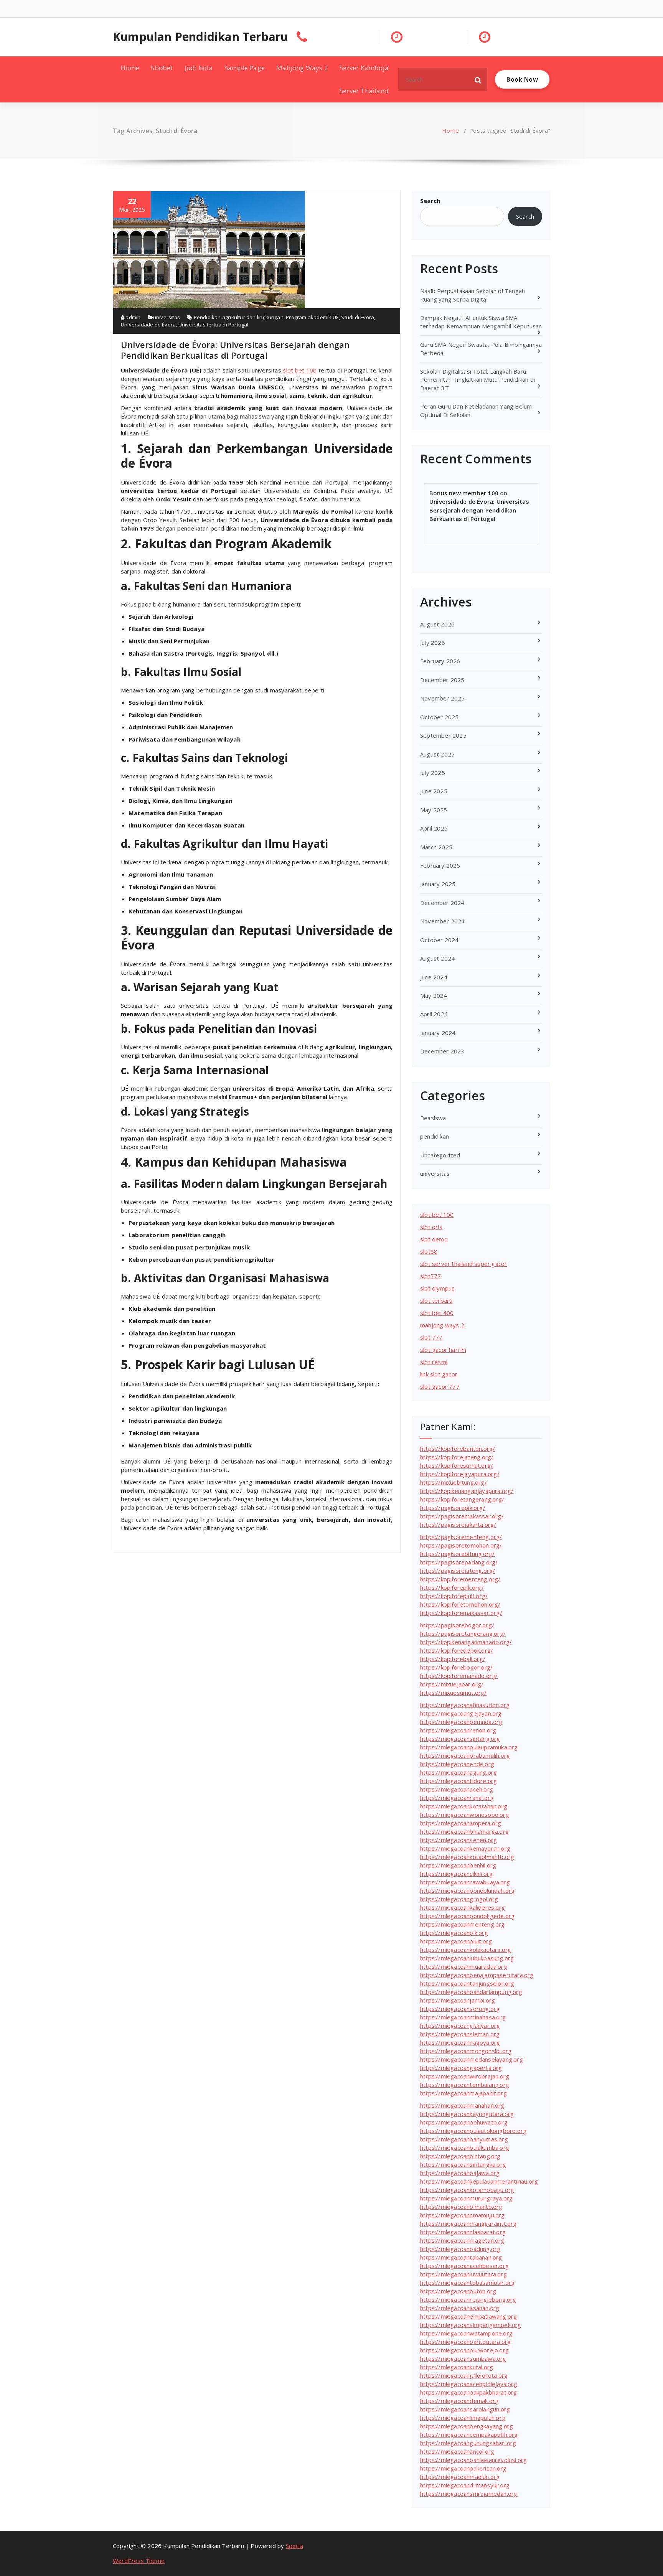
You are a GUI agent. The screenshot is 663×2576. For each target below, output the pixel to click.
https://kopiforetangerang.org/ (462, 1499)
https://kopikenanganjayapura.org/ (467, 1491)
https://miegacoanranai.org (457, 1798)
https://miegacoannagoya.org (460, 2042)
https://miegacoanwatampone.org (466, 2333)
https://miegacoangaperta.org (461, 2068)
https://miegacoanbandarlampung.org (471, 1992)
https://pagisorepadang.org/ (459, 1562)
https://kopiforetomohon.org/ (460, 1604)
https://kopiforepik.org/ (452, 1587)
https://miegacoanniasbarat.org (463, 2232)
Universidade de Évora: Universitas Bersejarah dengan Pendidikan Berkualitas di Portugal (235, 350)
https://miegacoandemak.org (459, 2401)
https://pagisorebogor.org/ (457, 1625)
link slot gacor (439, 1374)
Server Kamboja (364, 68)
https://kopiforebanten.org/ (458, 1449)
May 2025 (434, 810)
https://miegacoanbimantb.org (461, 2207)
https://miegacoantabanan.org (461, 2257)
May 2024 (434, 995)
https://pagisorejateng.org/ (458, 1571)
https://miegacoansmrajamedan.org (469, 2494)
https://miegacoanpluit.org (456, 1941)
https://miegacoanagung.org (458, 1772)
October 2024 (439, 940)
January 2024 (438, 1033)
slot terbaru (436, 1300)
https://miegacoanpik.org (454, 1933)
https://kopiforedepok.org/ (457, 1650)
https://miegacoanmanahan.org (462, 2105)
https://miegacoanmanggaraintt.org (468, 2223)
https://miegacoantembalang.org (465, 2085)
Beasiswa (433, 1118)
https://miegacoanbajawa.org (460, 2173)
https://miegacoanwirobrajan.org (465, 2076)
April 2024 (434, 1014)
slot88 (429, 1251)
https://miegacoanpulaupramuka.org (469, 1747)
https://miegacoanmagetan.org (462, 2240)
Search (430, 201)
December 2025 (442, 680)
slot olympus (437, 1288)
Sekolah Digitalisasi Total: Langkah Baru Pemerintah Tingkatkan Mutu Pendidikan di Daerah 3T (477, 380)
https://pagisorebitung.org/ (457, 1554)
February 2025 (440, 865)
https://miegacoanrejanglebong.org (468, 2299)
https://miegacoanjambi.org (458, 2000)
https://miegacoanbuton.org (458, 2291)
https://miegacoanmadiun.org (460, 2477)
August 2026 (437, 624)
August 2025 (437, 754)
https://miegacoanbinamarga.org (464, 1831)
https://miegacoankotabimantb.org (467, 1857)
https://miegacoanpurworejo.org (464, 2350)
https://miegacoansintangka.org (463, 2164)
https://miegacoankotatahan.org (464, 1806)
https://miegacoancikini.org (456, 1874)
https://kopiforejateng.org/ (457, 1457)
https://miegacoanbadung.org (460, 2249)
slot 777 (431, 1337)
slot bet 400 (437, 1313)
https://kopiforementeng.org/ (460, 1579)
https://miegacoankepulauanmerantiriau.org (479, 2181)
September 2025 (443, 735)
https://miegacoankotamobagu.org (467, 2190)
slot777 (430, 1276)
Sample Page (245, 68)
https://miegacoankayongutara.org (467, 2114)
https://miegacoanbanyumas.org (464, 2139)
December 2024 (442, 903)
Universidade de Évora (148, 325)
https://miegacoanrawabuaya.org (465, 1882)
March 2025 (436, 847)
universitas (167, 317)
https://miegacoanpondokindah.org (467, 1890)
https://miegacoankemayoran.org (465, 1848)
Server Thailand (364, 91)
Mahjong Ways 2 (302, 68)
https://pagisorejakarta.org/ (458, 1525)
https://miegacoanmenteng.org (463, 1924)
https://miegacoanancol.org (457, 2451)
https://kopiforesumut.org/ (457, 1465)
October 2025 (439, 717)
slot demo (434, 1239)
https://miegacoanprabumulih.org (465, 1755)
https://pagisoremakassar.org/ (462, 1516)
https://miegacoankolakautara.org (466, 1950)
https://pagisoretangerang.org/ (463, 1633)
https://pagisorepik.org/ (453, 1508)
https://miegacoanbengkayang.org (467, 2426)
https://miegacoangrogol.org (459, 1899)
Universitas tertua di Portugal (214, 325)
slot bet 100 (300, 370)
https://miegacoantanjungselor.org (467, 1983)
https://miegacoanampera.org (461, 1823)
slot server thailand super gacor (463, 1264)
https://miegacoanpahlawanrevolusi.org (473, 2460)
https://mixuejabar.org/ (452, 1684)
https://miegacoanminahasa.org (463, 2017)
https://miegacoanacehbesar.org (464, 2266)
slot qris (431, 1227)
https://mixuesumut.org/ (454, 1693)
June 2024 (434, 977)
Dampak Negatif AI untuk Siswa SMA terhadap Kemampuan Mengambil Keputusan (481, 322)
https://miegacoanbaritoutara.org (465, 2342)
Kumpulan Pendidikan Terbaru (200, 37)
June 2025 (434, 791)
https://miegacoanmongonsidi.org (466, 2051)
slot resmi (434, 1362)
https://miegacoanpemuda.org (461, 1722)
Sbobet (162, 68)
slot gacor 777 (440, 1386)
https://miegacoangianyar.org (460, 2026)
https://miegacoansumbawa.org (463, 2358)
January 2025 (438, 884)
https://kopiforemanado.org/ (459, 1676)
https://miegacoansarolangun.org (465, 2409)
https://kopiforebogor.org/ (456, 1667)
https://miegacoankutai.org (457, 2367)
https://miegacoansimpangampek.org (471, 2325)
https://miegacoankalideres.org (463, 1907)
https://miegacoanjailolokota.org (464, 2375)
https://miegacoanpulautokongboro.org (473, 2131)
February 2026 (440, 661)
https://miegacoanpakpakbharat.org (469, 2392)
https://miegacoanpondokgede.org (467, 1916)
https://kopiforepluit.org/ (454, 1596)
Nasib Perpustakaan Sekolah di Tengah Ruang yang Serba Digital (473, 295)
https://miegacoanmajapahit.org (463, 2093)
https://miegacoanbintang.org (460, 2156)
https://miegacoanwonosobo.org (465, 1815)
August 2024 (437, 958)
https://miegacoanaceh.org (457, 1789)
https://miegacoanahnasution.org (465, 1705)
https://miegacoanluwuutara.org (463, 2274)
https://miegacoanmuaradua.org (464, 1966)
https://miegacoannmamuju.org (463, 2215)
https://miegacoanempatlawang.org (468, 2316)
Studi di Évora (358, 317)
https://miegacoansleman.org (460, 2034)
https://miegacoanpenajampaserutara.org (477, 1975)
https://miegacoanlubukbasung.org (467, 1958)
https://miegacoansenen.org (458, 1840)
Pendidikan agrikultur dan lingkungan (239, 317)
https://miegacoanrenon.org (458, 1730)
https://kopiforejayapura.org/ (460, 1474)
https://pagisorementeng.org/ (461, 1537)
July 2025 (433, 773)
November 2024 (443, 921)
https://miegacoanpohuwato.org (464, 2122)
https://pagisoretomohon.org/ (461, 1545)
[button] (478, 79)
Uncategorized (440, 1155)
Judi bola (199, 68)
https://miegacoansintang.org (460, 1739)
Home (130, 68)
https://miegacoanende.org (457, 1764)
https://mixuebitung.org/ (454, 1482)
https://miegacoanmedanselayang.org (472, 2059)
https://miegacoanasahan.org (460, 2308)
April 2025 (434, 828)
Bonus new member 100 (464, 493)
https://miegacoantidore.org (458, 1781)
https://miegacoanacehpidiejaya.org (469, 2384)
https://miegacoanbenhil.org (458, 1865)
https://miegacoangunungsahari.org (468, 2443)
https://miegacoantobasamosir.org (467, 2283)
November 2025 (443, 698)
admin (132, 317)
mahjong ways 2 (442, 1325)
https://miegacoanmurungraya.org (466, 2198)
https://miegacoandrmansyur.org (465, 2485)
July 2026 (433, 643)
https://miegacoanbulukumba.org (465, 2147)
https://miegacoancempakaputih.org (469, 2434)
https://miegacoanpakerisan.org (463, 2468)
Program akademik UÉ (312, 317)
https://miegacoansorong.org (460, 2009)
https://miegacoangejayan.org (461, 1713)
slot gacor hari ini (443, 1350)
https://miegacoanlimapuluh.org (463, 2418)
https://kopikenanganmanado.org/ (466, 1642)
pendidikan (435, 1136)
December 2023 (442, 1051)
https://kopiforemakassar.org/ (461, 1613)
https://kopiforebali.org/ (453, 1659)
